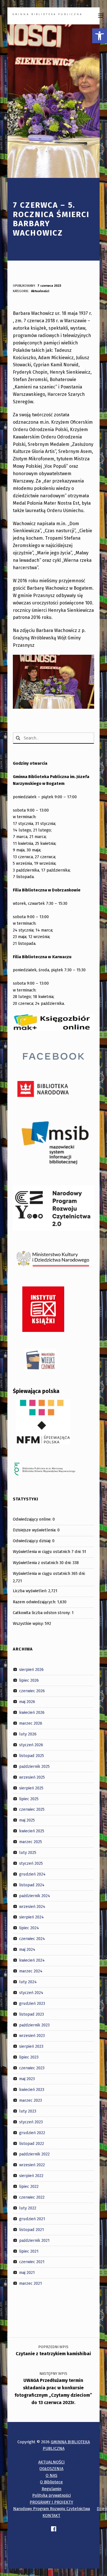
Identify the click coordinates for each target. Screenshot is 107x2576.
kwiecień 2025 (32, 1831)
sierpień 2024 (32, 1917)
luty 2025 (28, 1853)
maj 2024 (27, 1949)
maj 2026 (27, 1702)
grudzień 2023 (32, 2003)
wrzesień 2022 (32, 2165)
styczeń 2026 (31, 1745)
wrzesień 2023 (32, 2036)
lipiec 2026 (29, 1680)
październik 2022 (34, 2154)
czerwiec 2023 (32, 2068)
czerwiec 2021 (32, 2262)
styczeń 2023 (31, 2122)
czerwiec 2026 (32, 1691)
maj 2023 (27, 2079)
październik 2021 (34, 2240)
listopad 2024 (32, 1885)
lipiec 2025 (29, 1799)
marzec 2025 (31, 1842)
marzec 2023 (31, 2100)
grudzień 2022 (32, 2132)
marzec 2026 (31, 1723)
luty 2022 (28, 2208)
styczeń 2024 (31, 1993)
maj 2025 (27, 1820)
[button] (100, 36)
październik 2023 (34, 2025)
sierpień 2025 (31, 1788)
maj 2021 (27, 2273)
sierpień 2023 (31, 2046)
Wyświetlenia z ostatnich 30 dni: (43, 1563)
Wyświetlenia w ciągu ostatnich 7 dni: (48, 1552)
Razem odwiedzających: (35, 1602)
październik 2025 (34, 1766)
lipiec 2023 (29, 2057)
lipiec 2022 (29, 2186)
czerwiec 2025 (32, 1809)
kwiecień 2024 (32, 1960)
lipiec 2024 (29, 1928)
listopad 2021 (32, 2230)
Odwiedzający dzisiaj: (33, 1541)
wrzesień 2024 (32, 1906)
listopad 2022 (32, 2143)
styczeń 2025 (31, 1863)
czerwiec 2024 (32, 1939)
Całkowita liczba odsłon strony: (42, 1613)
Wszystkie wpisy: (29, 1623)
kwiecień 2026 (32, 1712)
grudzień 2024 (32, 1874)
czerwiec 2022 (32, 2197)
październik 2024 (35, 1895)
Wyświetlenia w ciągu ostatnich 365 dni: (50, 1573)
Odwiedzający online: (33, 1519)
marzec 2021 (31, 2283)
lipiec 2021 (29, 2251)
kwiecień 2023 (32, 2090)
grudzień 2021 (32, 2219)
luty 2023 (28, 2111)
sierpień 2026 (31, 1669)
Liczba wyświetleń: (31, 1591)
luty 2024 (28, 1982)
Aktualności (40, 291)
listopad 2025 (32, 1756)
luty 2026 (28, 1734)
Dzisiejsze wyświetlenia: (35, 1530)
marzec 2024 (31, 1971)
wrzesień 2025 (32, 1777)
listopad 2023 (32, 2014)
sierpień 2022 (31, 2176)
